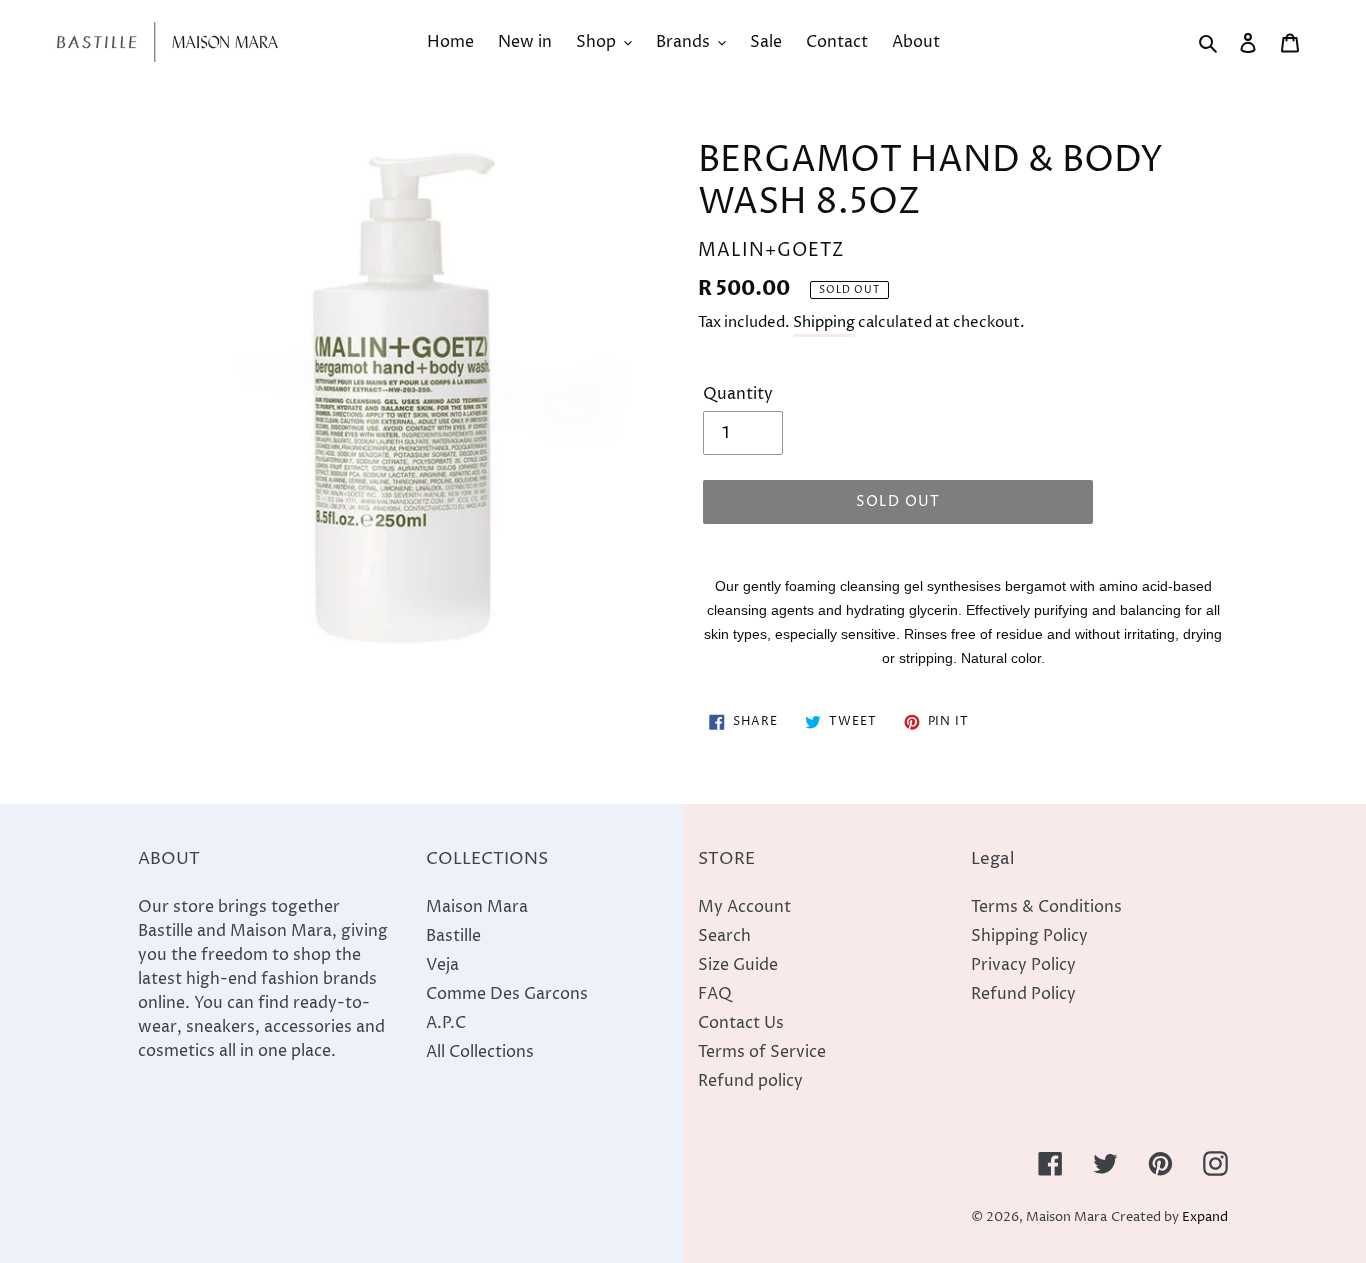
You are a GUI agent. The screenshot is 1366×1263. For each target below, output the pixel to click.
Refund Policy (1023, 994)
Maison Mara (477, 907)
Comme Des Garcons (507, 994)
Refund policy (750, 1081)
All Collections (480, 1052)
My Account (744, 907)
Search (724, 936)
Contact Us (741, 1023)
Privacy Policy (1023, 965)
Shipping (824, 322)
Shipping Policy (1029, 936)
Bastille (453, 936)
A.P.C (446, 1023)
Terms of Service (762, 1052)
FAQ (715, 994)
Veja (442, 965)
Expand (1205, 1217)
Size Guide (738, 965)
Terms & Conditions (1046, 907)
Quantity (738, 394)
